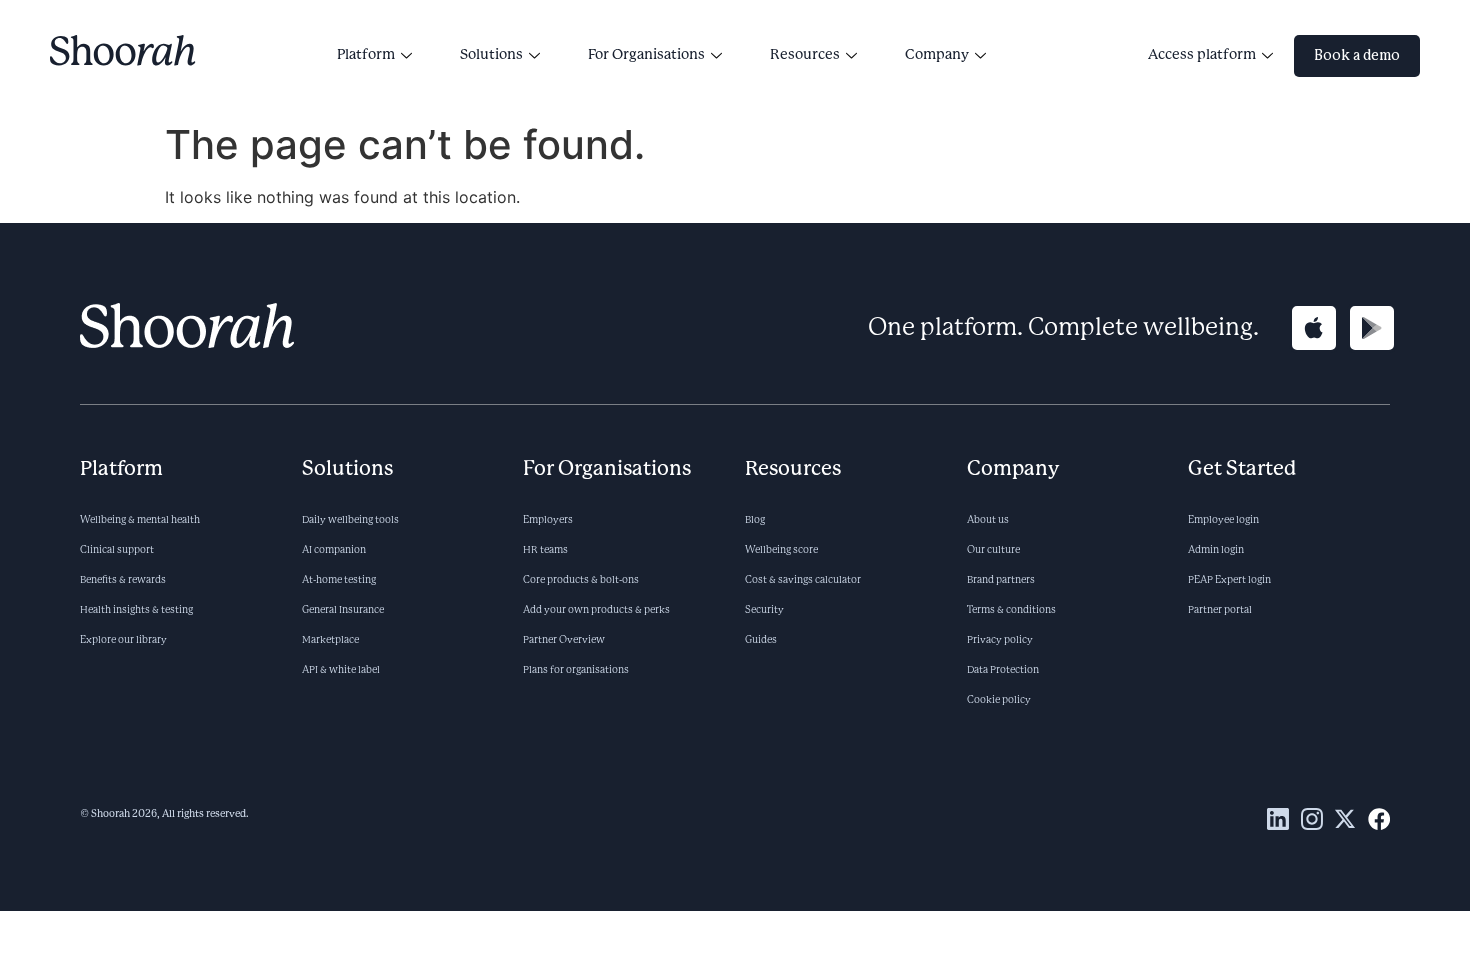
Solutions (491, 55)
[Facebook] (1379, 819)
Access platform (1202, 55)
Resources (805, 55)
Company (937, 55)
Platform (366, 55)
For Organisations (646, 55)
